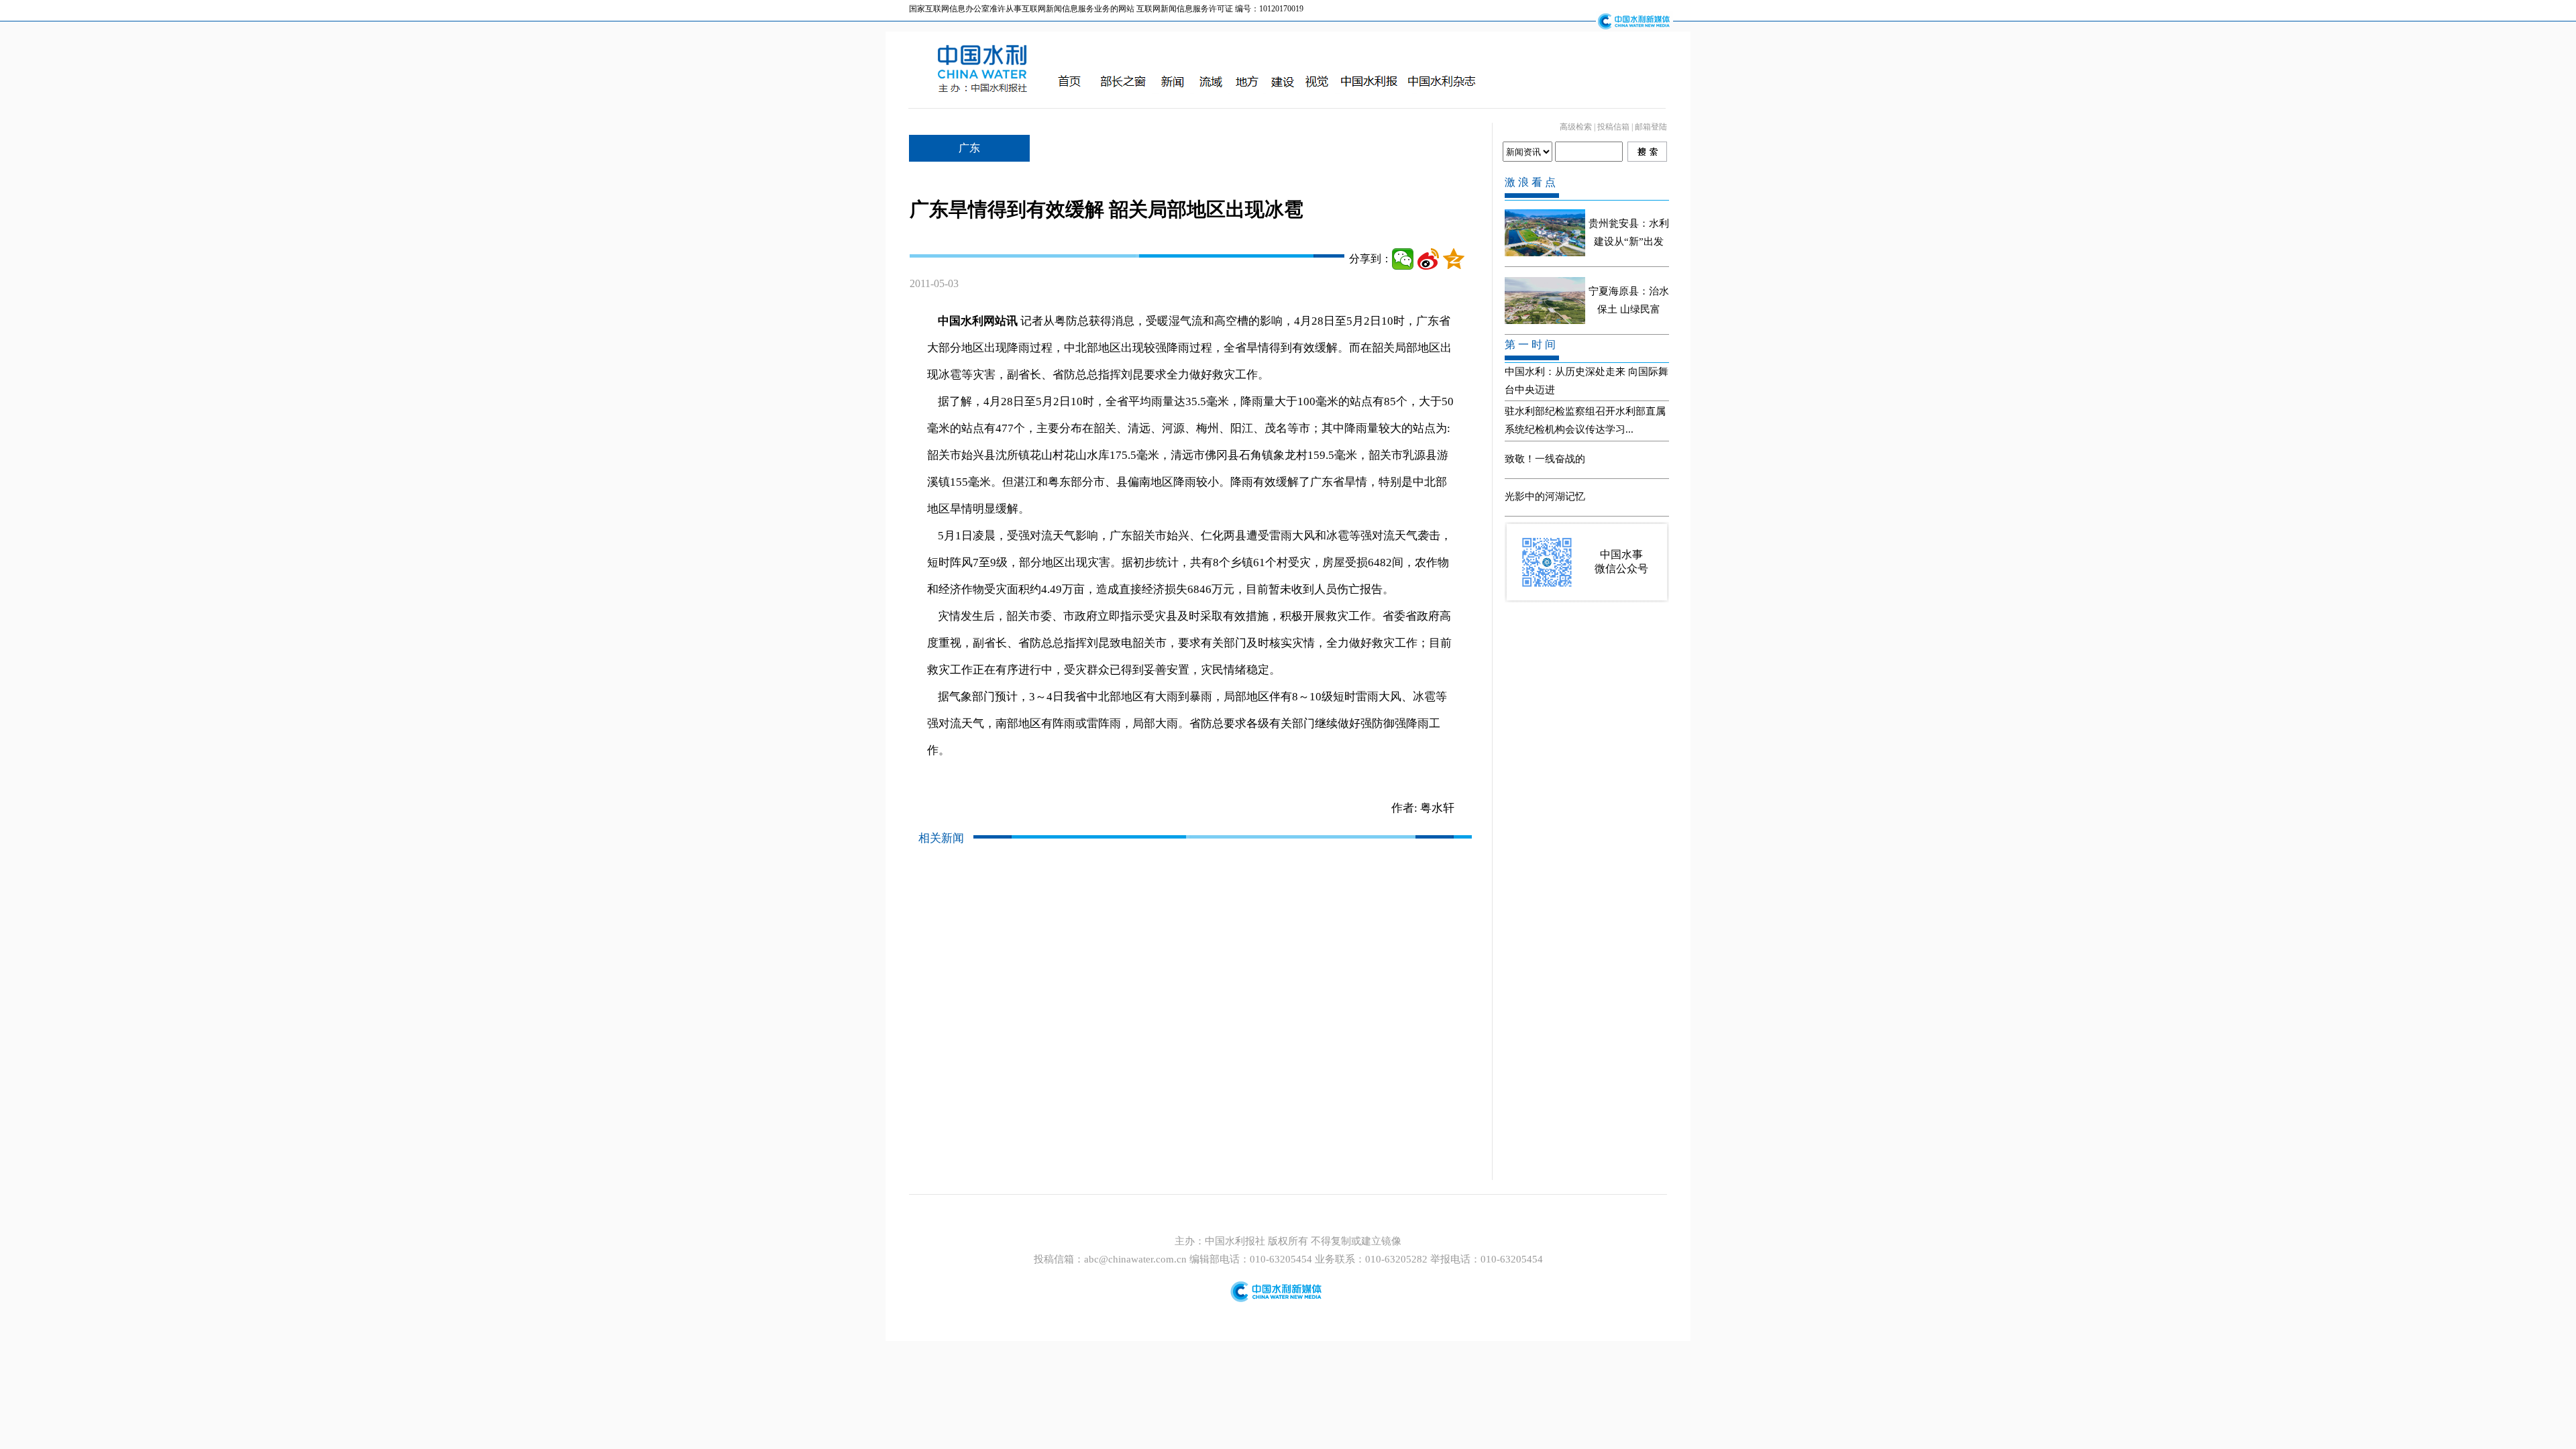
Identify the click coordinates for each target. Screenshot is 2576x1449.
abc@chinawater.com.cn (1135, 1259)
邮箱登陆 (1651, 127)
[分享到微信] (1403, 259)
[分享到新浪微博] (1428, 259)
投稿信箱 (1613, 127)
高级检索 (1576, 127)
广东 (969, 148)
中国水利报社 (1236, 1241)
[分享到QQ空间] (1454, 259)
